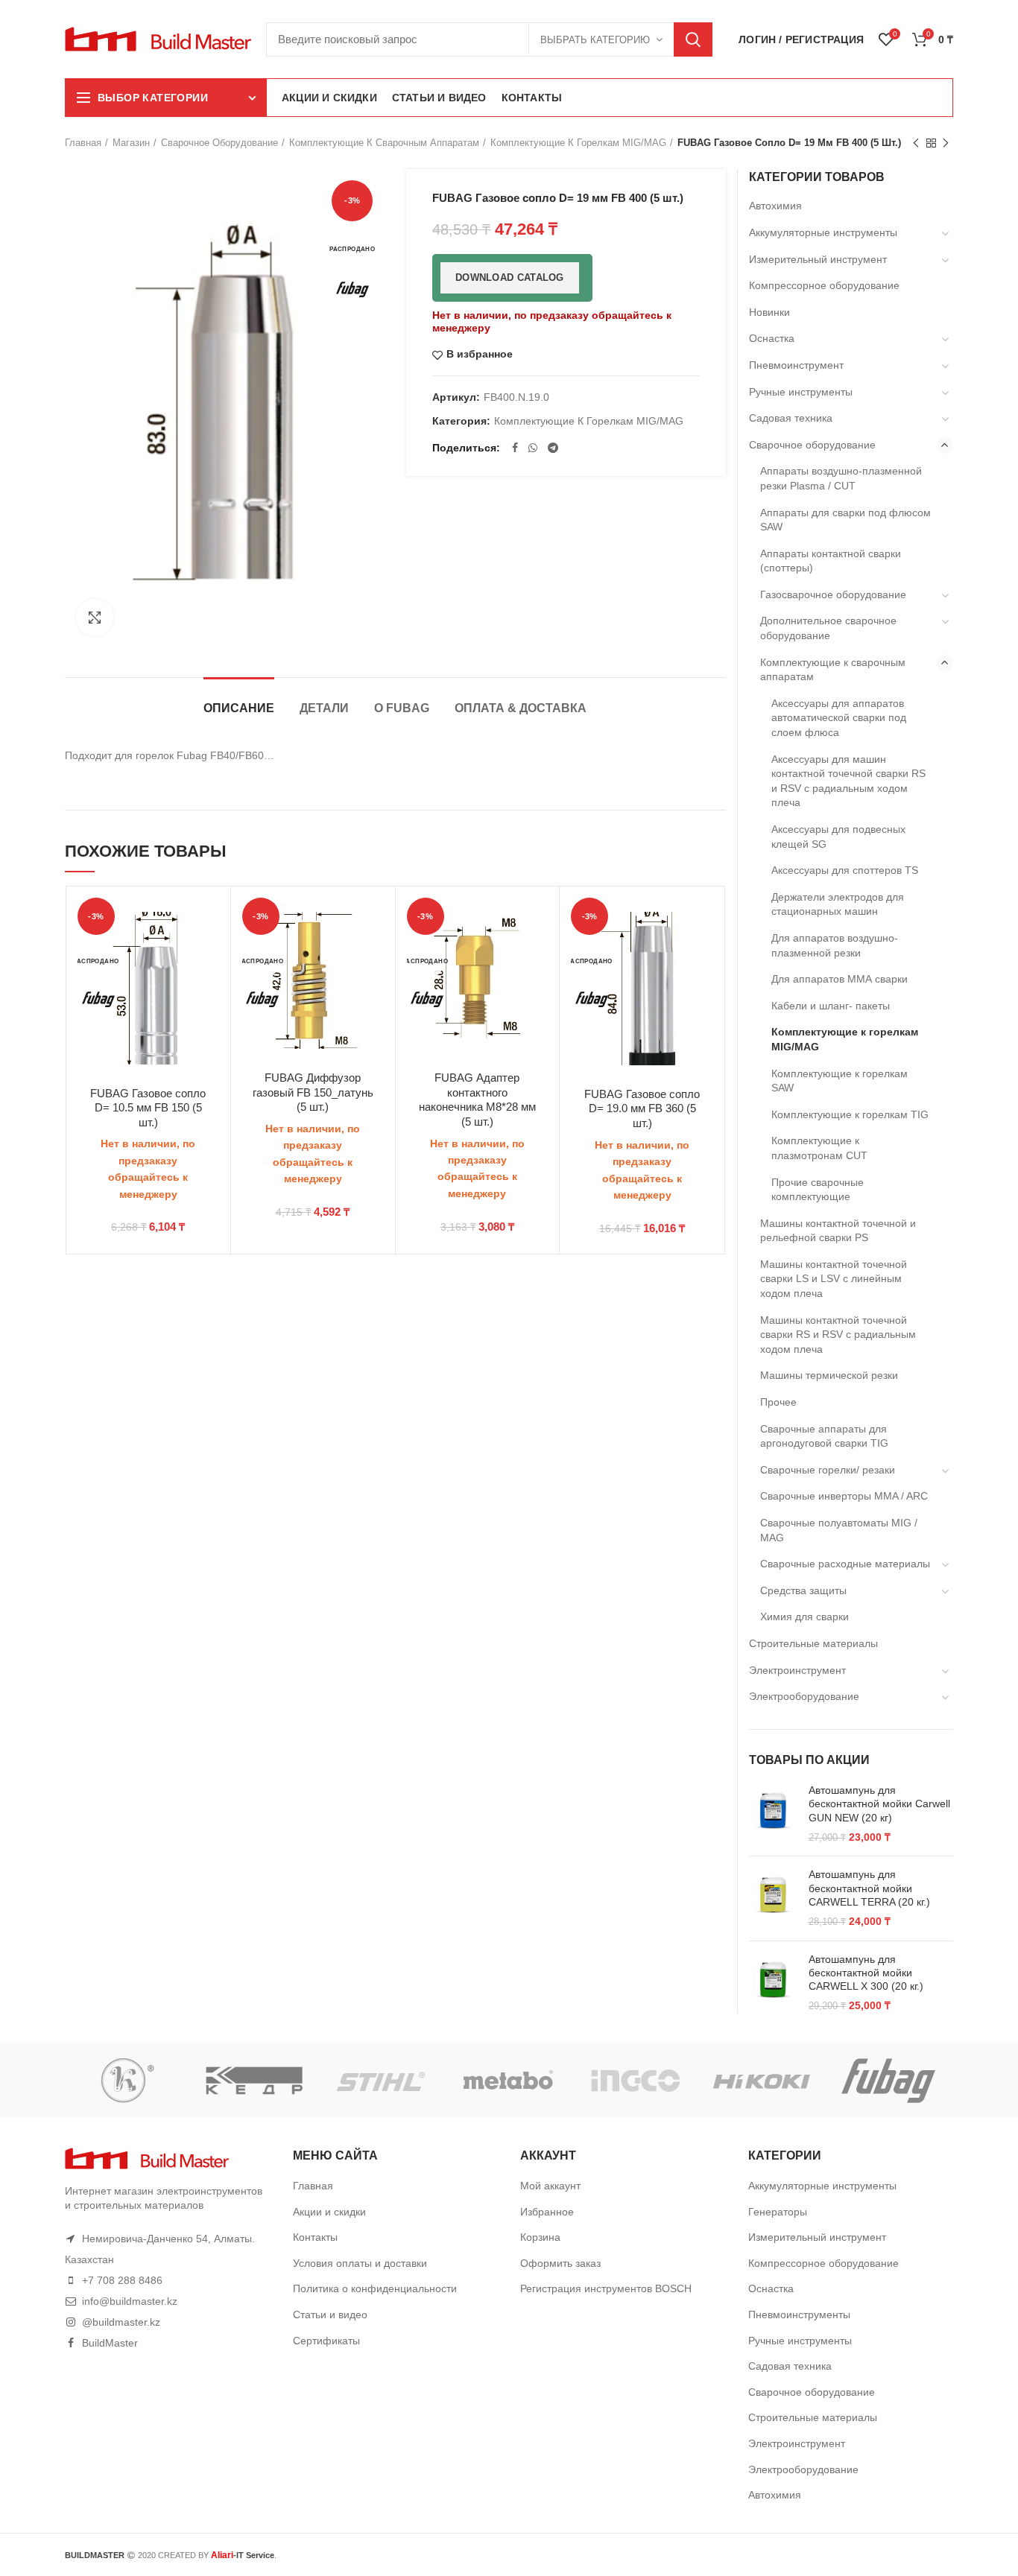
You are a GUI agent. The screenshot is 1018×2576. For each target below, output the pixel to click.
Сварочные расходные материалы (845, 1564)
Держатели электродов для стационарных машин (838, 904)
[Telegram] (553, 448)
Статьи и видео (330, 2315)
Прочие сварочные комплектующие (818, 1190)
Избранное (547, 2212)
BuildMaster (110, 2343)
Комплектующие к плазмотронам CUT (819, 1148)
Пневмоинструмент (796, 365)
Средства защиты (803, 1590)
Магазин (131, 143)
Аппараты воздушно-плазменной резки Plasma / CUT (841, 478)
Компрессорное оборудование (824, 285)
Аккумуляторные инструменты (823, 232)
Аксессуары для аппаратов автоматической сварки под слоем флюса (839, 718)
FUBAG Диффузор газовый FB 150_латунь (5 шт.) (313, 1092)
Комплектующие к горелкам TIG (850, 1114)
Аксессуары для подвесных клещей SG (838, 837)
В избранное (480, 354)
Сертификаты (326, 2341)
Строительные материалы (813, 1643)
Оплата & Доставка (521, 708)
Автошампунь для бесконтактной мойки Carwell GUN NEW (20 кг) (879, 1803)
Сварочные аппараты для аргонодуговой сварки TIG (824, 1436)
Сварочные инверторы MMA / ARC (844, 1496)
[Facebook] (515, 448)
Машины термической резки (829, 1375)
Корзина (540, 2237)
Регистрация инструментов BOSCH (606, 2288)
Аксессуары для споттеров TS (845, 870)
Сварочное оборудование (219, 143)
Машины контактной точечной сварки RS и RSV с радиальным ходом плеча (838, 1335)
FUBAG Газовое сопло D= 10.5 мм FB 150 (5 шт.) (148, 1108)
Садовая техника (791, 418)
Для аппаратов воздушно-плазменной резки (835, 945)
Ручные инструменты (801, 392)
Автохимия (775, 206)
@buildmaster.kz (121, 2322)
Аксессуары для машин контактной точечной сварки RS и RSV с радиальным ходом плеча (848, 781)
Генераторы (778, 2212)
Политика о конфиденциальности (375, 2288)
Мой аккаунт (550, 2186)
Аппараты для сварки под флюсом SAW (845, 520)
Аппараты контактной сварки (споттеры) (831, 561)
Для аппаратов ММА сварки (840, 979)
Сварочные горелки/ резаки (828, 1470)
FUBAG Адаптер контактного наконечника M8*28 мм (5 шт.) (477, 1100)
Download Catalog (510, 277)
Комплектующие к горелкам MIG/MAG (578, 143)
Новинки (769, 312)
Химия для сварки (804, 1617)
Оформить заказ (560, 2263)
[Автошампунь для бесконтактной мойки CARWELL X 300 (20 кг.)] (773, 1983)
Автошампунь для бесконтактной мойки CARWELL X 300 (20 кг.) (866, 1973)
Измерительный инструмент (818, 259)
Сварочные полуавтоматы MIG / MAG (839, 1530)
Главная (83, 143)
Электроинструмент (797, 1670)
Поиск (693, 39)
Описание (239, 708)
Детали (324, 708)
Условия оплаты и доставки (360, 2263)
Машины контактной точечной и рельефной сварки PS (838, 1231)
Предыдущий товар (916, 143)
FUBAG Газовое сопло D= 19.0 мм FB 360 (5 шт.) (642, 1108)
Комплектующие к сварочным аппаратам (384, 143)
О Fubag (402, 708)
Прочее (778, 1402)
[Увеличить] (95, 618)
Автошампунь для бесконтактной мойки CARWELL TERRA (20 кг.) (869, 1888)
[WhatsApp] (533, 448)
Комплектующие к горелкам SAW (840, 1081)
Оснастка (772, 338)
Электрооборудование (804, 1696)
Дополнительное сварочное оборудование (828, 628)
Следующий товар (946, 143)
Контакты (315, 2237)
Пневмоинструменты (799, 2315)
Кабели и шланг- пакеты (831, 1006)
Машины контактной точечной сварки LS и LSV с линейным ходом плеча (834, 1279)
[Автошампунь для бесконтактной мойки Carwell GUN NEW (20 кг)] (773, 1814)
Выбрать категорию (595, 40)
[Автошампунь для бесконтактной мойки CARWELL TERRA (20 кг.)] (773, 1898)
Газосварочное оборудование (833, 594)
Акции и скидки (329, 2212)
